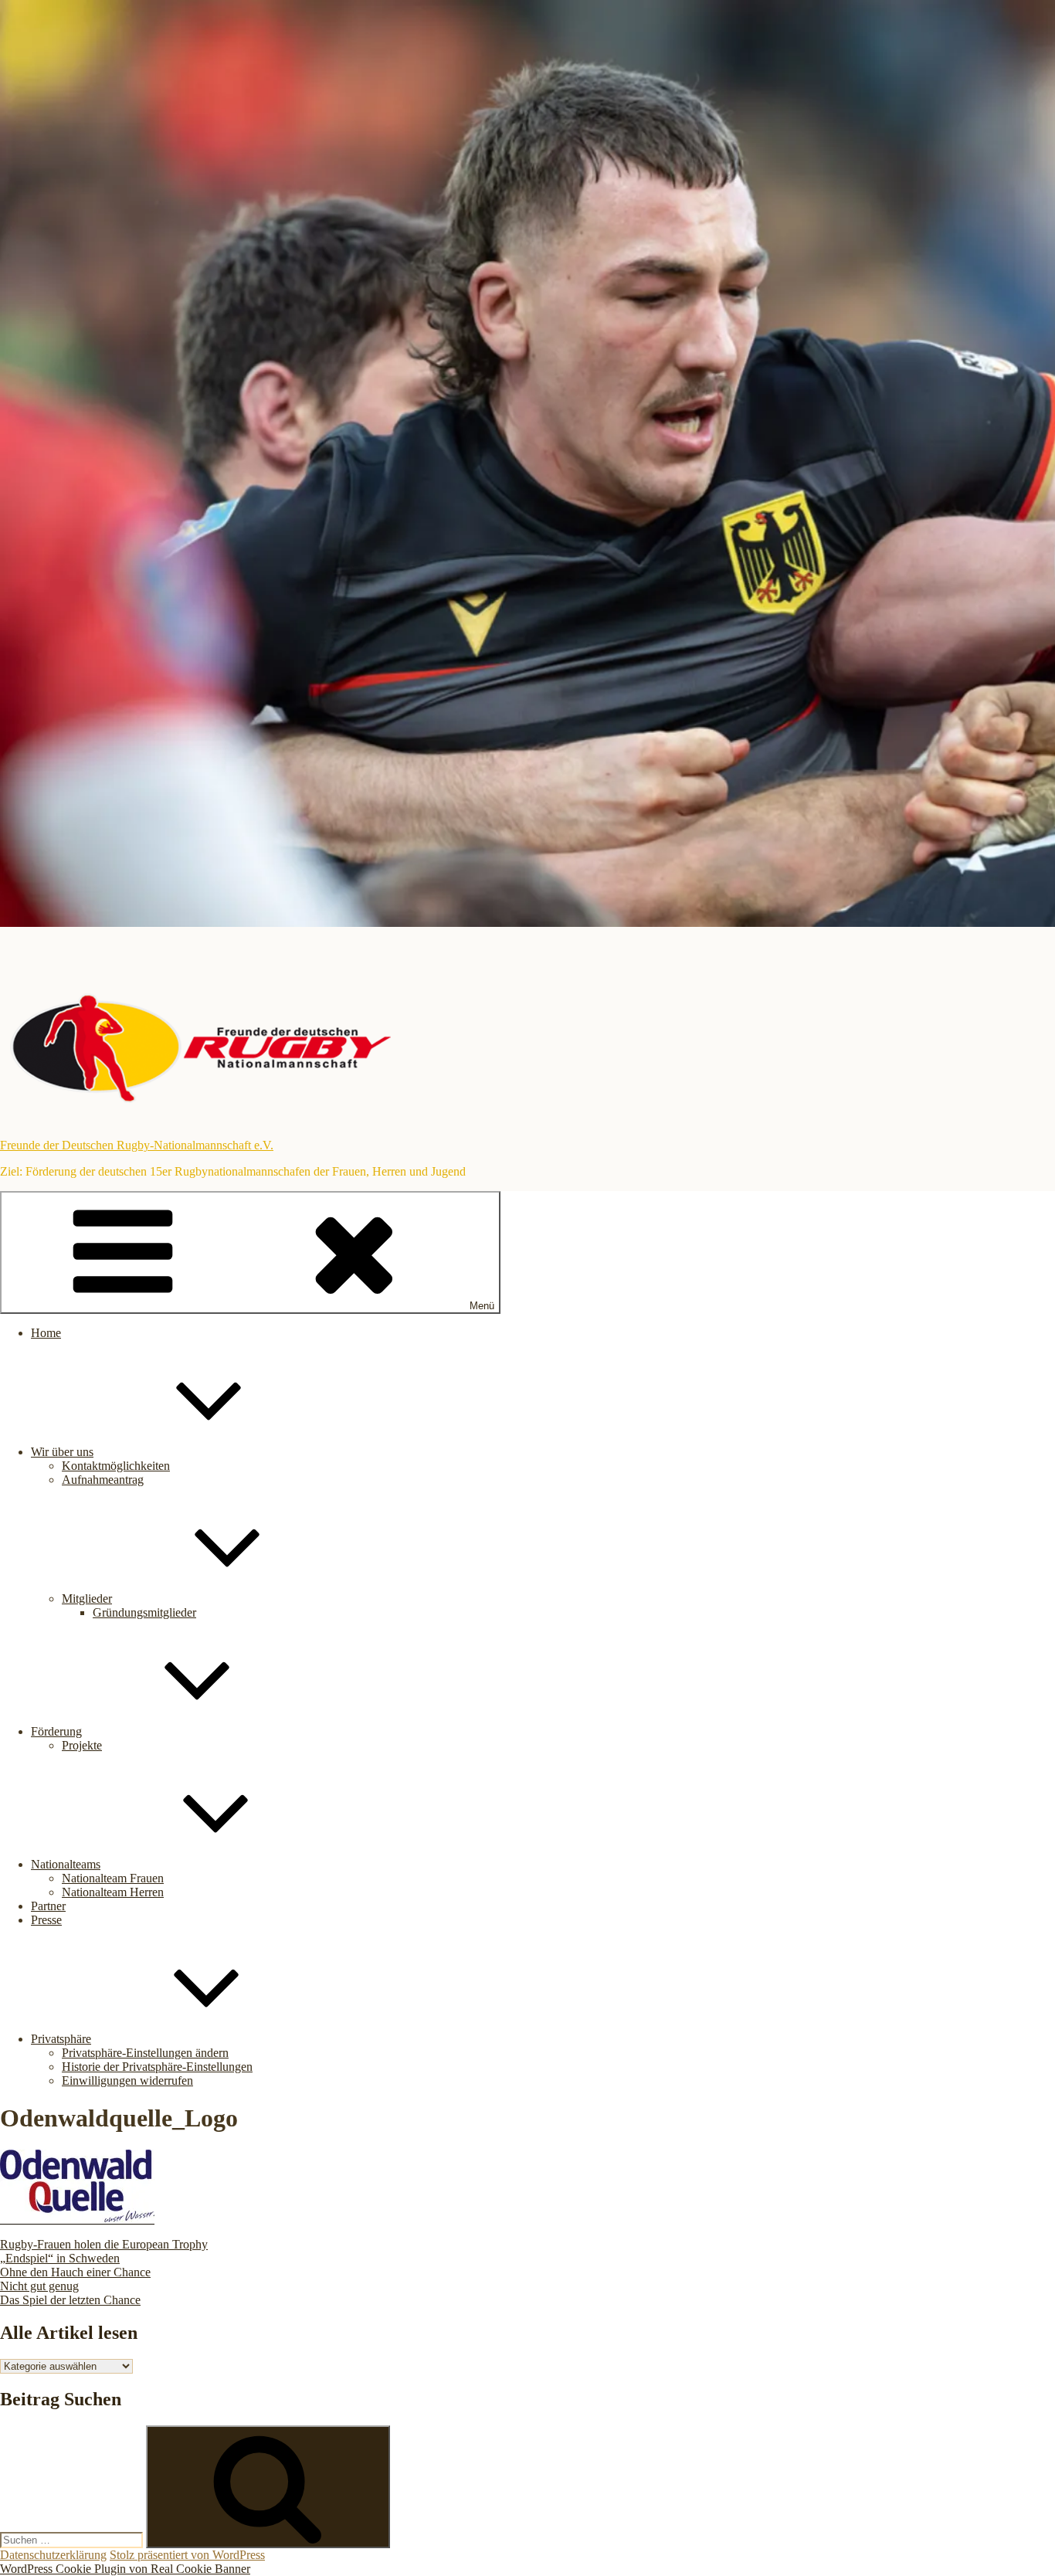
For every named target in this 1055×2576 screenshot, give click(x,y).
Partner (48, 1906)
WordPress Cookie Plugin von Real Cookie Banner (125, 2569)
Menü (482, 1306)
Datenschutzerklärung (53, 2555)
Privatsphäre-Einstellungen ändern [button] (145, 2053)
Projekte (82, 1745)
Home (46, 1333)
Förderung (56, 1731)
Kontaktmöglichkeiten (116, 1466)
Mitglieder (87, 1599)
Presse (46, 1920)
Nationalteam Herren (113, 1892)
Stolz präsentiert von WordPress (187, 2555)
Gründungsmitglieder (144, 1612)
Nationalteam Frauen (113, 1878)
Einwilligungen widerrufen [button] (127, 2080)
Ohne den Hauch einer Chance (75, 2272)
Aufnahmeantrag (103, 1480)
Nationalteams (66, 1864)
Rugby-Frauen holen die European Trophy (104, 2244)
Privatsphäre (61, 2039)
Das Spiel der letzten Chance (70, 2300)
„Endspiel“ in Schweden (60, 2258)
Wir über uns (62, 1452)
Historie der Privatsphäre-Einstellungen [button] (157, 2067)
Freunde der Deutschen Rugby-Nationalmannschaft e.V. (137, 1145)
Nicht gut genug (39, 2286)
